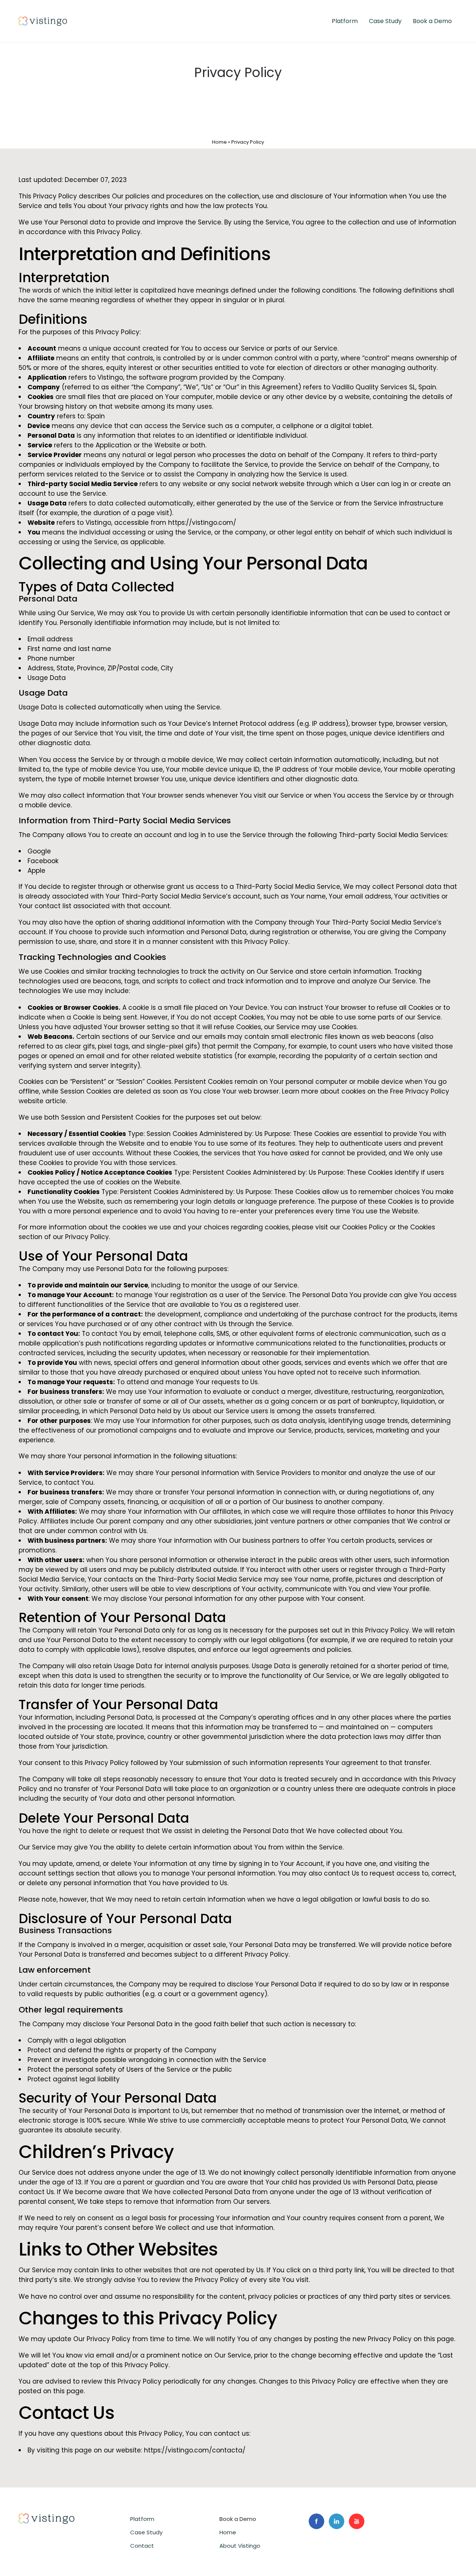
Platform (345, 21)
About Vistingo (240, 2546)
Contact (142, 2546)
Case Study (385, 21)
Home (219, 142)
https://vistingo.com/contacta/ (195, 2450)
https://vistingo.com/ (202, 523)
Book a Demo (432, 21)
